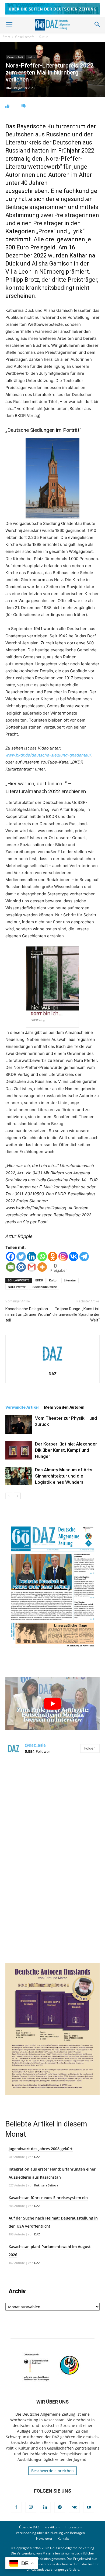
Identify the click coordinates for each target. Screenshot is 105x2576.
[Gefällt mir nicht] (24, 106)
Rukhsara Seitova (46, 2185)
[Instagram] (63, 1257)
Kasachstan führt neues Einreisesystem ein (48, 2198)
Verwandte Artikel (22, 1407)
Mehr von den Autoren (64, 1407)
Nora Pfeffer (17, 1287)
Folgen (90, 1748)
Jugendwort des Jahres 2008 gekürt (41, 2149)
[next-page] (17, 1496)
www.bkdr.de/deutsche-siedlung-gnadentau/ (48, 755)
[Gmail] (32, 1267)
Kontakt (63, 2538)
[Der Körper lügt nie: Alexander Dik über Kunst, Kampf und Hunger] (19, 1450)
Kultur (43, 37)
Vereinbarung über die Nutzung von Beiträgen (50, 2533)
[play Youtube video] (52, 1704)
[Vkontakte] (74, 1257)
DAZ (9, 88)
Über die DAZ (29, 2527)
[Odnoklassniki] (53, 1257)
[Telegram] (84, 1257)
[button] (9, 24)
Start (6, 37)
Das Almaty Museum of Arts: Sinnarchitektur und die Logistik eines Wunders (64, 1476)
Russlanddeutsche (44, 1287)
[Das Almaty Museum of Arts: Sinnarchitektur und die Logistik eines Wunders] (19, 1476)
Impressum (73, 2527)
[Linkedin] (32, 1257)
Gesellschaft (24, 37)
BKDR (39, 1280)
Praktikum (52, 2527)
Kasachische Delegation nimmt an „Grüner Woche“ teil (28, 1314)
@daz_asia (35, 1745)
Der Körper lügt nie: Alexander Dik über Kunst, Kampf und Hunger (66, 1450)
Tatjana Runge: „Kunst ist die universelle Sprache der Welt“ (76, 1314)
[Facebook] (11, 1257)
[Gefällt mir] (7, 106)
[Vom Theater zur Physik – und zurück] (19, 1424)
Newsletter (44, 2538)
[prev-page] (9, 1496)
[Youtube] (89, 2507)
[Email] (11, 1267)
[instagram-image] (52, 1808)
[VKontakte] (74, 2507)
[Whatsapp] (42, 1257)
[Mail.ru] (21, 1267)
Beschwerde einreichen (52, 2471)
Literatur (70, 1280)
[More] (42, 1267)
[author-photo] (52, 1366)
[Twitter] (21, 1257)
